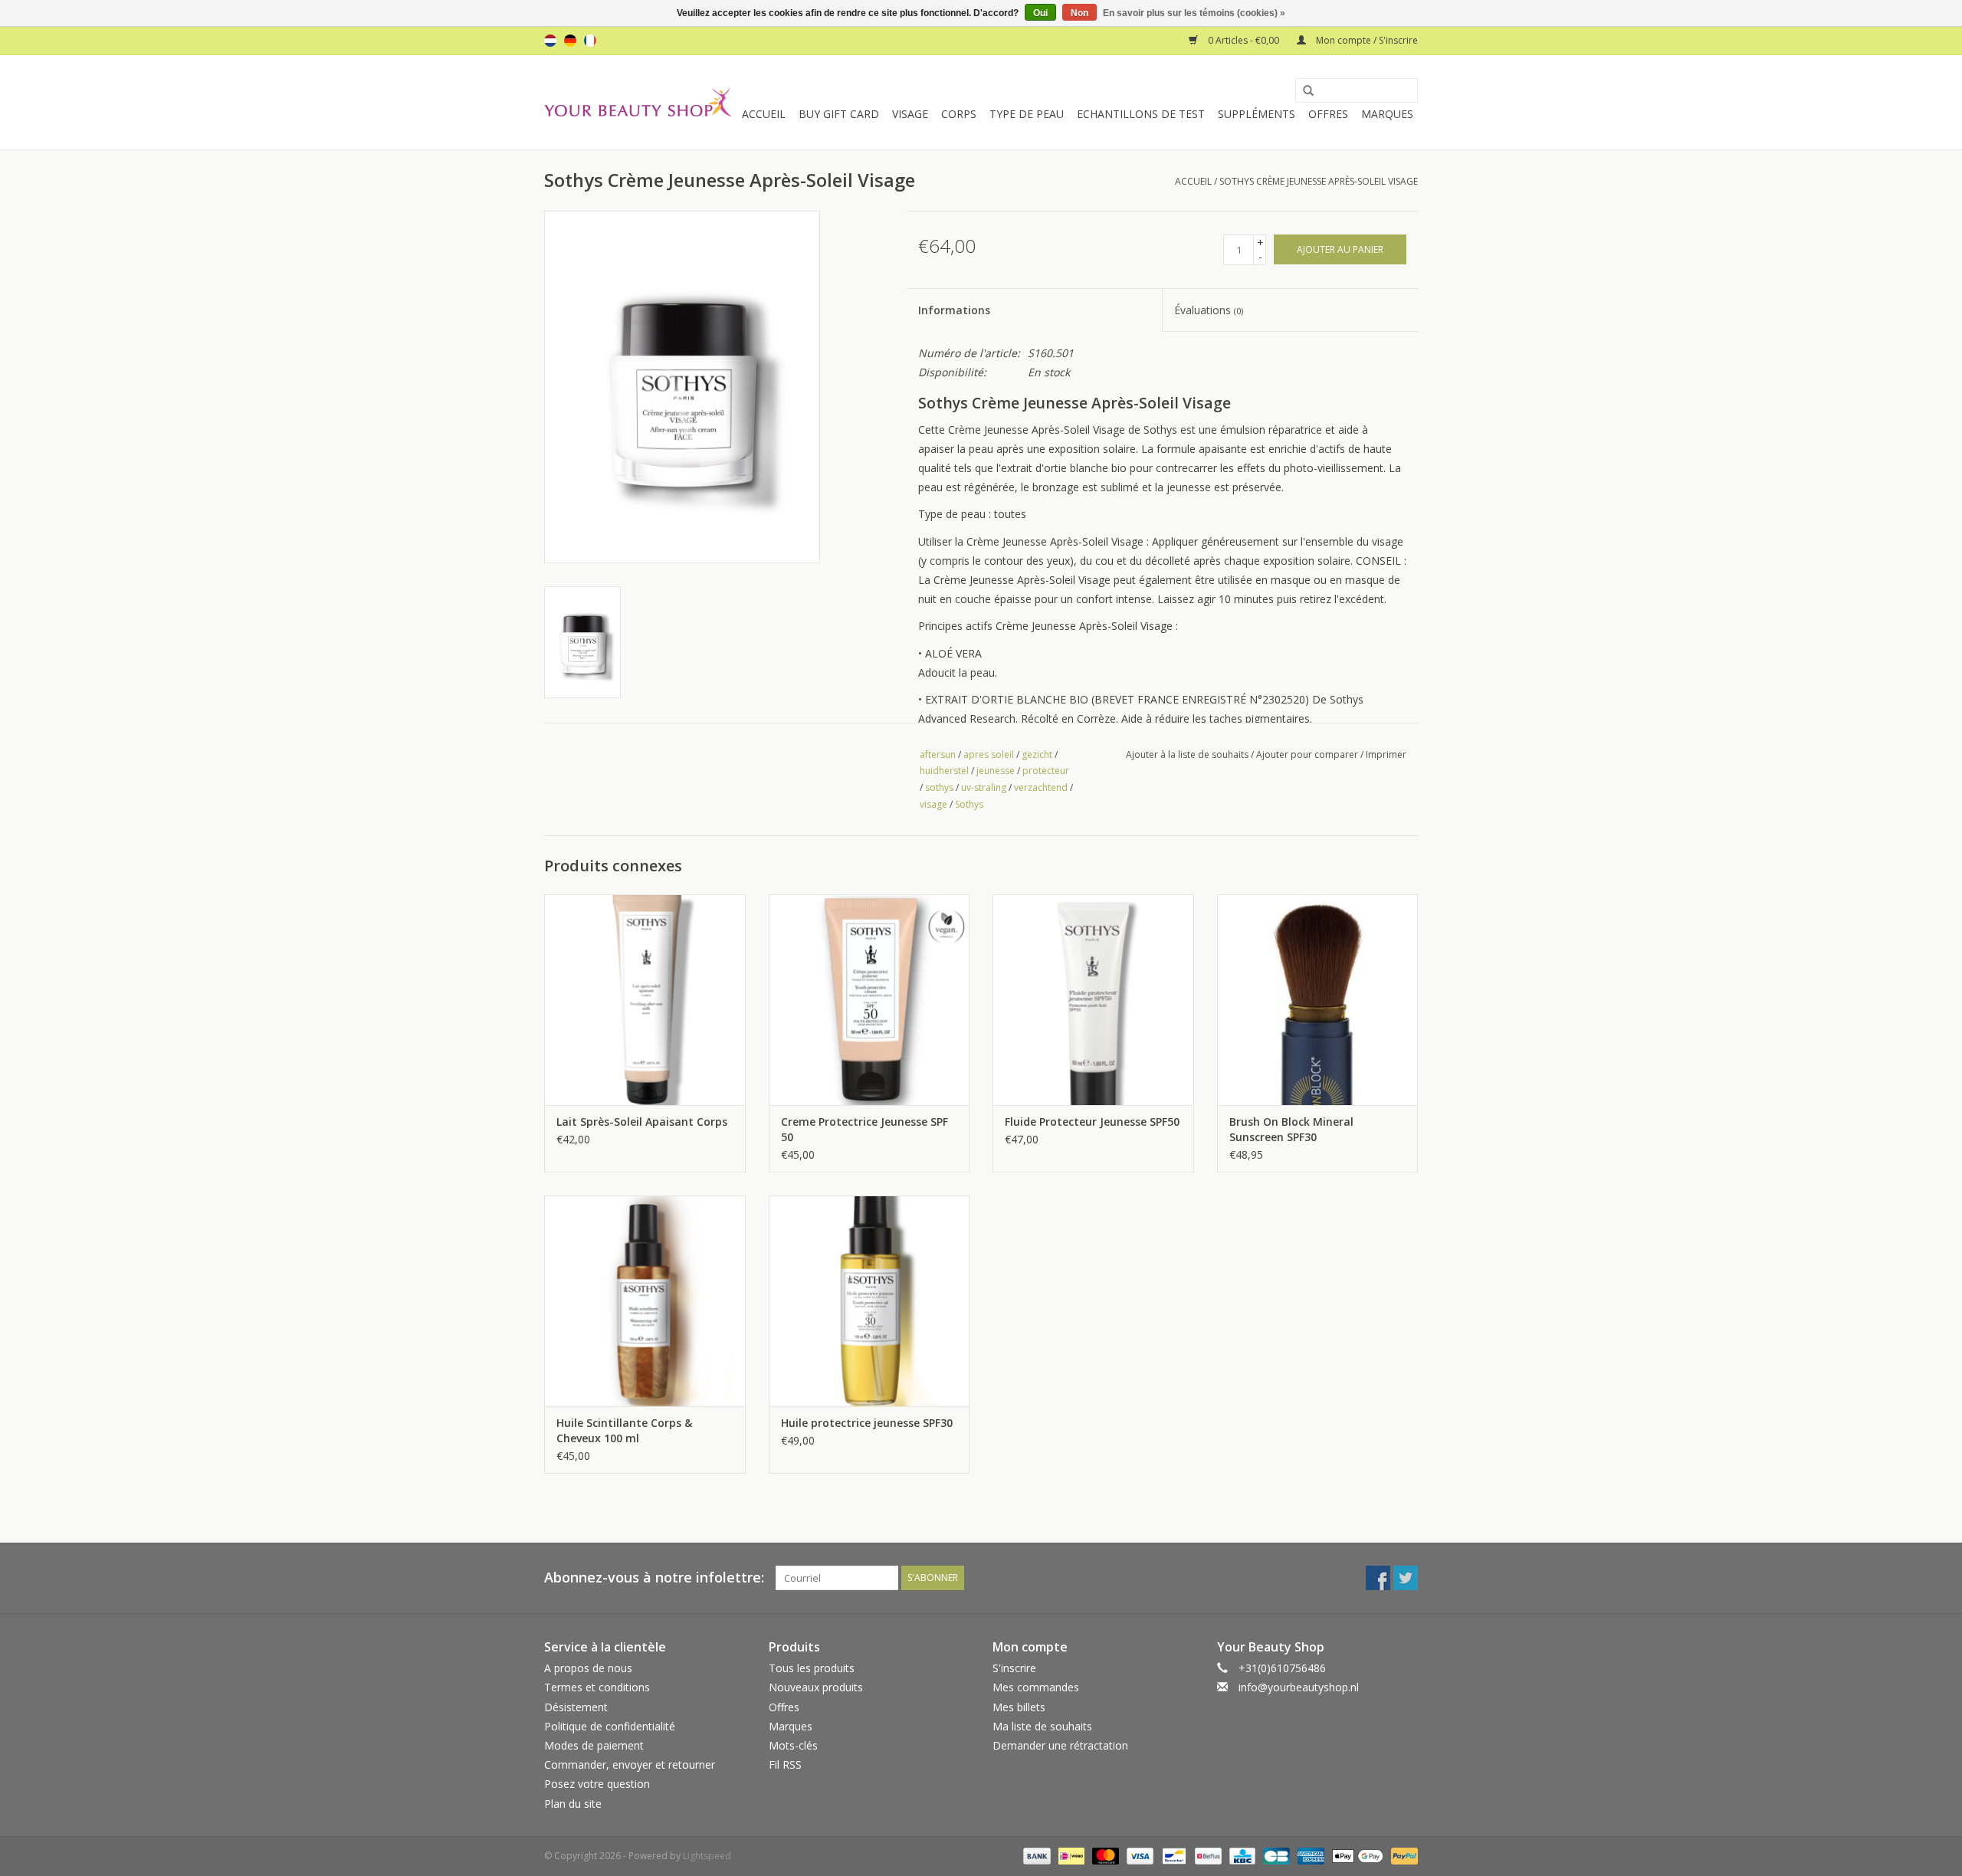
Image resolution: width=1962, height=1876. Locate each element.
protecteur (1046, 771)
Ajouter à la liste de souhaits (1187, 754)
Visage (910, 114)
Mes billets (1019, 1707)
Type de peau (1027, 114)
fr (590, 41)
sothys (939, 787)
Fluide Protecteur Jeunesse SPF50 (1092, 1122)
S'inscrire (1014, 1668)
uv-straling (984, 787)
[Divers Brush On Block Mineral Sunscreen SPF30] (1318, 1000)
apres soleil (989, 754)
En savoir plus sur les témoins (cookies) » (1194, 13)
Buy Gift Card (839, 114)
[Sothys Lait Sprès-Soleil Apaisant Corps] (645, 1000)
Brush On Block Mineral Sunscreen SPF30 (1291, 1129)
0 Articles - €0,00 (1243, 40)
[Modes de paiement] (1035, 1855)
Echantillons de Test (1141, 114)
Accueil (764, 114)
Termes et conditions (597, 1687)
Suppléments (1257, 114)
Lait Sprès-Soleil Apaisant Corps (642, 1122)
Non (1079, 13)
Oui (1040, 13)
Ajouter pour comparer (1308, 754)
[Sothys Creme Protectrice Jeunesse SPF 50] (869, 1000)
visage (933, 804)
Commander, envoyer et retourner (630, 1764)
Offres (1328, 114)
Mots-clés (793, 1745)
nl (550, 41)
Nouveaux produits (816, 1687)
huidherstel (944, 771)
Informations (954, 310)
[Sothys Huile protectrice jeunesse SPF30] (869, 1301)
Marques (1387, 114)
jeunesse (996, 771)
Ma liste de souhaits (1042, 1726)
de (570, 41)
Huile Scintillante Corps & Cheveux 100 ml (624, 1430)
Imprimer (1386, 754)
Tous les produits (812, 1668)
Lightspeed (707, 1856)
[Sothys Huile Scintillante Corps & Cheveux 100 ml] (645, 1301)
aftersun (938, 754)
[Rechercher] (1303, 91)
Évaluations (1209, 310)
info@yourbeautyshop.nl (1299, 1687)
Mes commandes (1036, 1687)
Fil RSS (785, 1764)
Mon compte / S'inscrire (1366, 40)
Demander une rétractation (1060, 1745)
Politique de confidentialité (610, 1726)
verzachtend (1041, 787)
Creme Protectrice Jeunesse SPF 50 (865, 1129)
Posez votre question (597, 1784)
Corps (959, 114)
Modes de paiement (594, 1745)
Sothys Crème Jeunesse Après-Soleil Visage (1319, 181)
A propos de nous (588, 1668)
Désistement (576, 1707)
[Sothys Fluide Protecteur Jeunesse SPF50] (1093, 1000)
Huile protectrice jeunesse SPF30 (867, 1423)
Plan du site (573, 1804)
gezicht (1037, 754)
